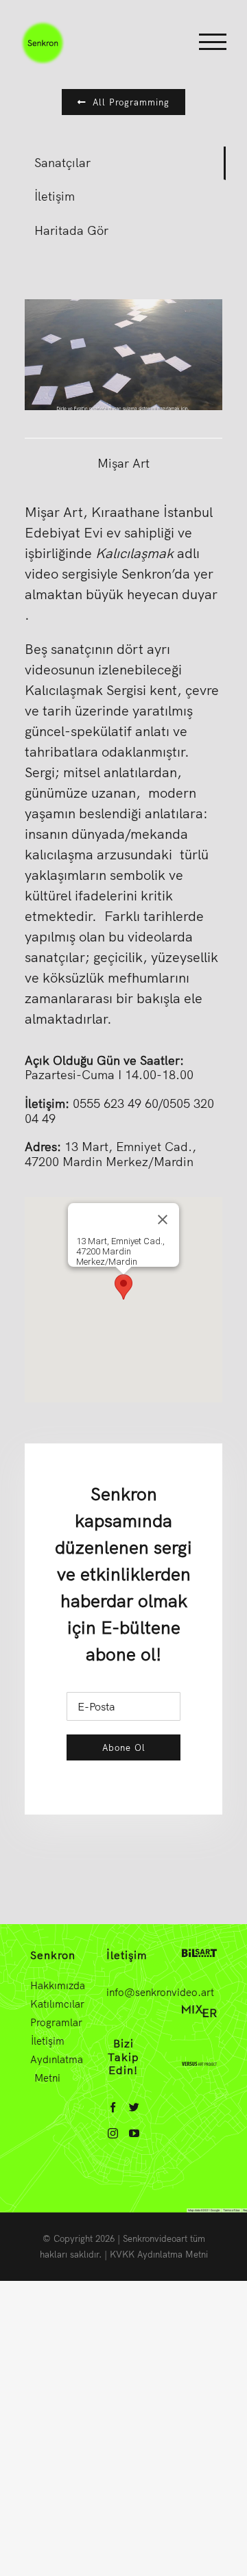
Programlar (48, 2022)
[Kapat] (163, 1220)
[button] (123, 1287)
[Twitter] (134, 2107)
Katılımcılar (48, 2004)
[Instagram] (113, 2133)
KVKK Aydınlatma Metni (159, 2254)
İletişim (48, 2041)
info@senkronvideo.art (160, 1992)
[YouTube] (134, 2133)
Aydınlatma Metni (48, 2069)
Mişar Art (123, 463)
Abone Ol (124, 1747)
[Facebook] (113, 2107)
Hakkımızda (48, 1985)
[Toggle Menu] (213, 42)
